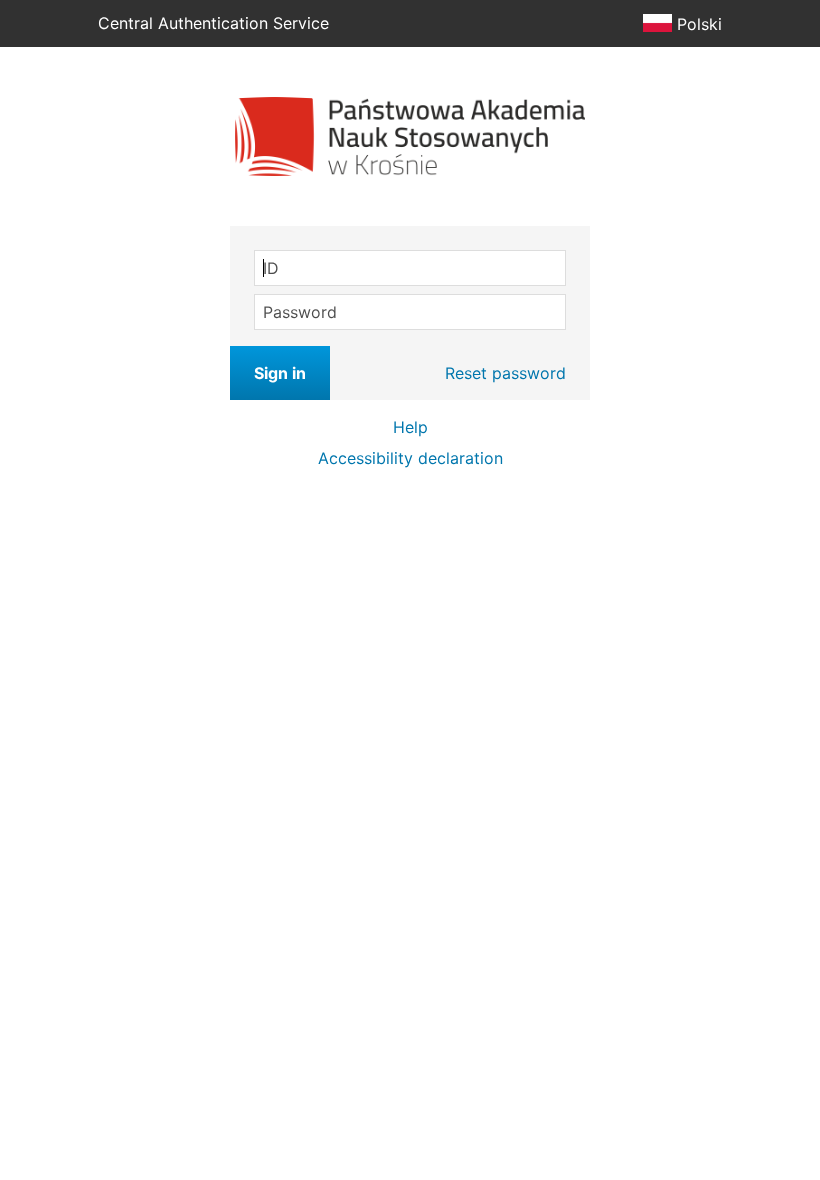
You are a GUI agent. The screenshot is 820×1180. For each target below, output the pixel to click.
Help (410, 427)
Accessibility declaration (410, 458)
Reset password (505, 373)
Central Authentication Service (213, 23)
